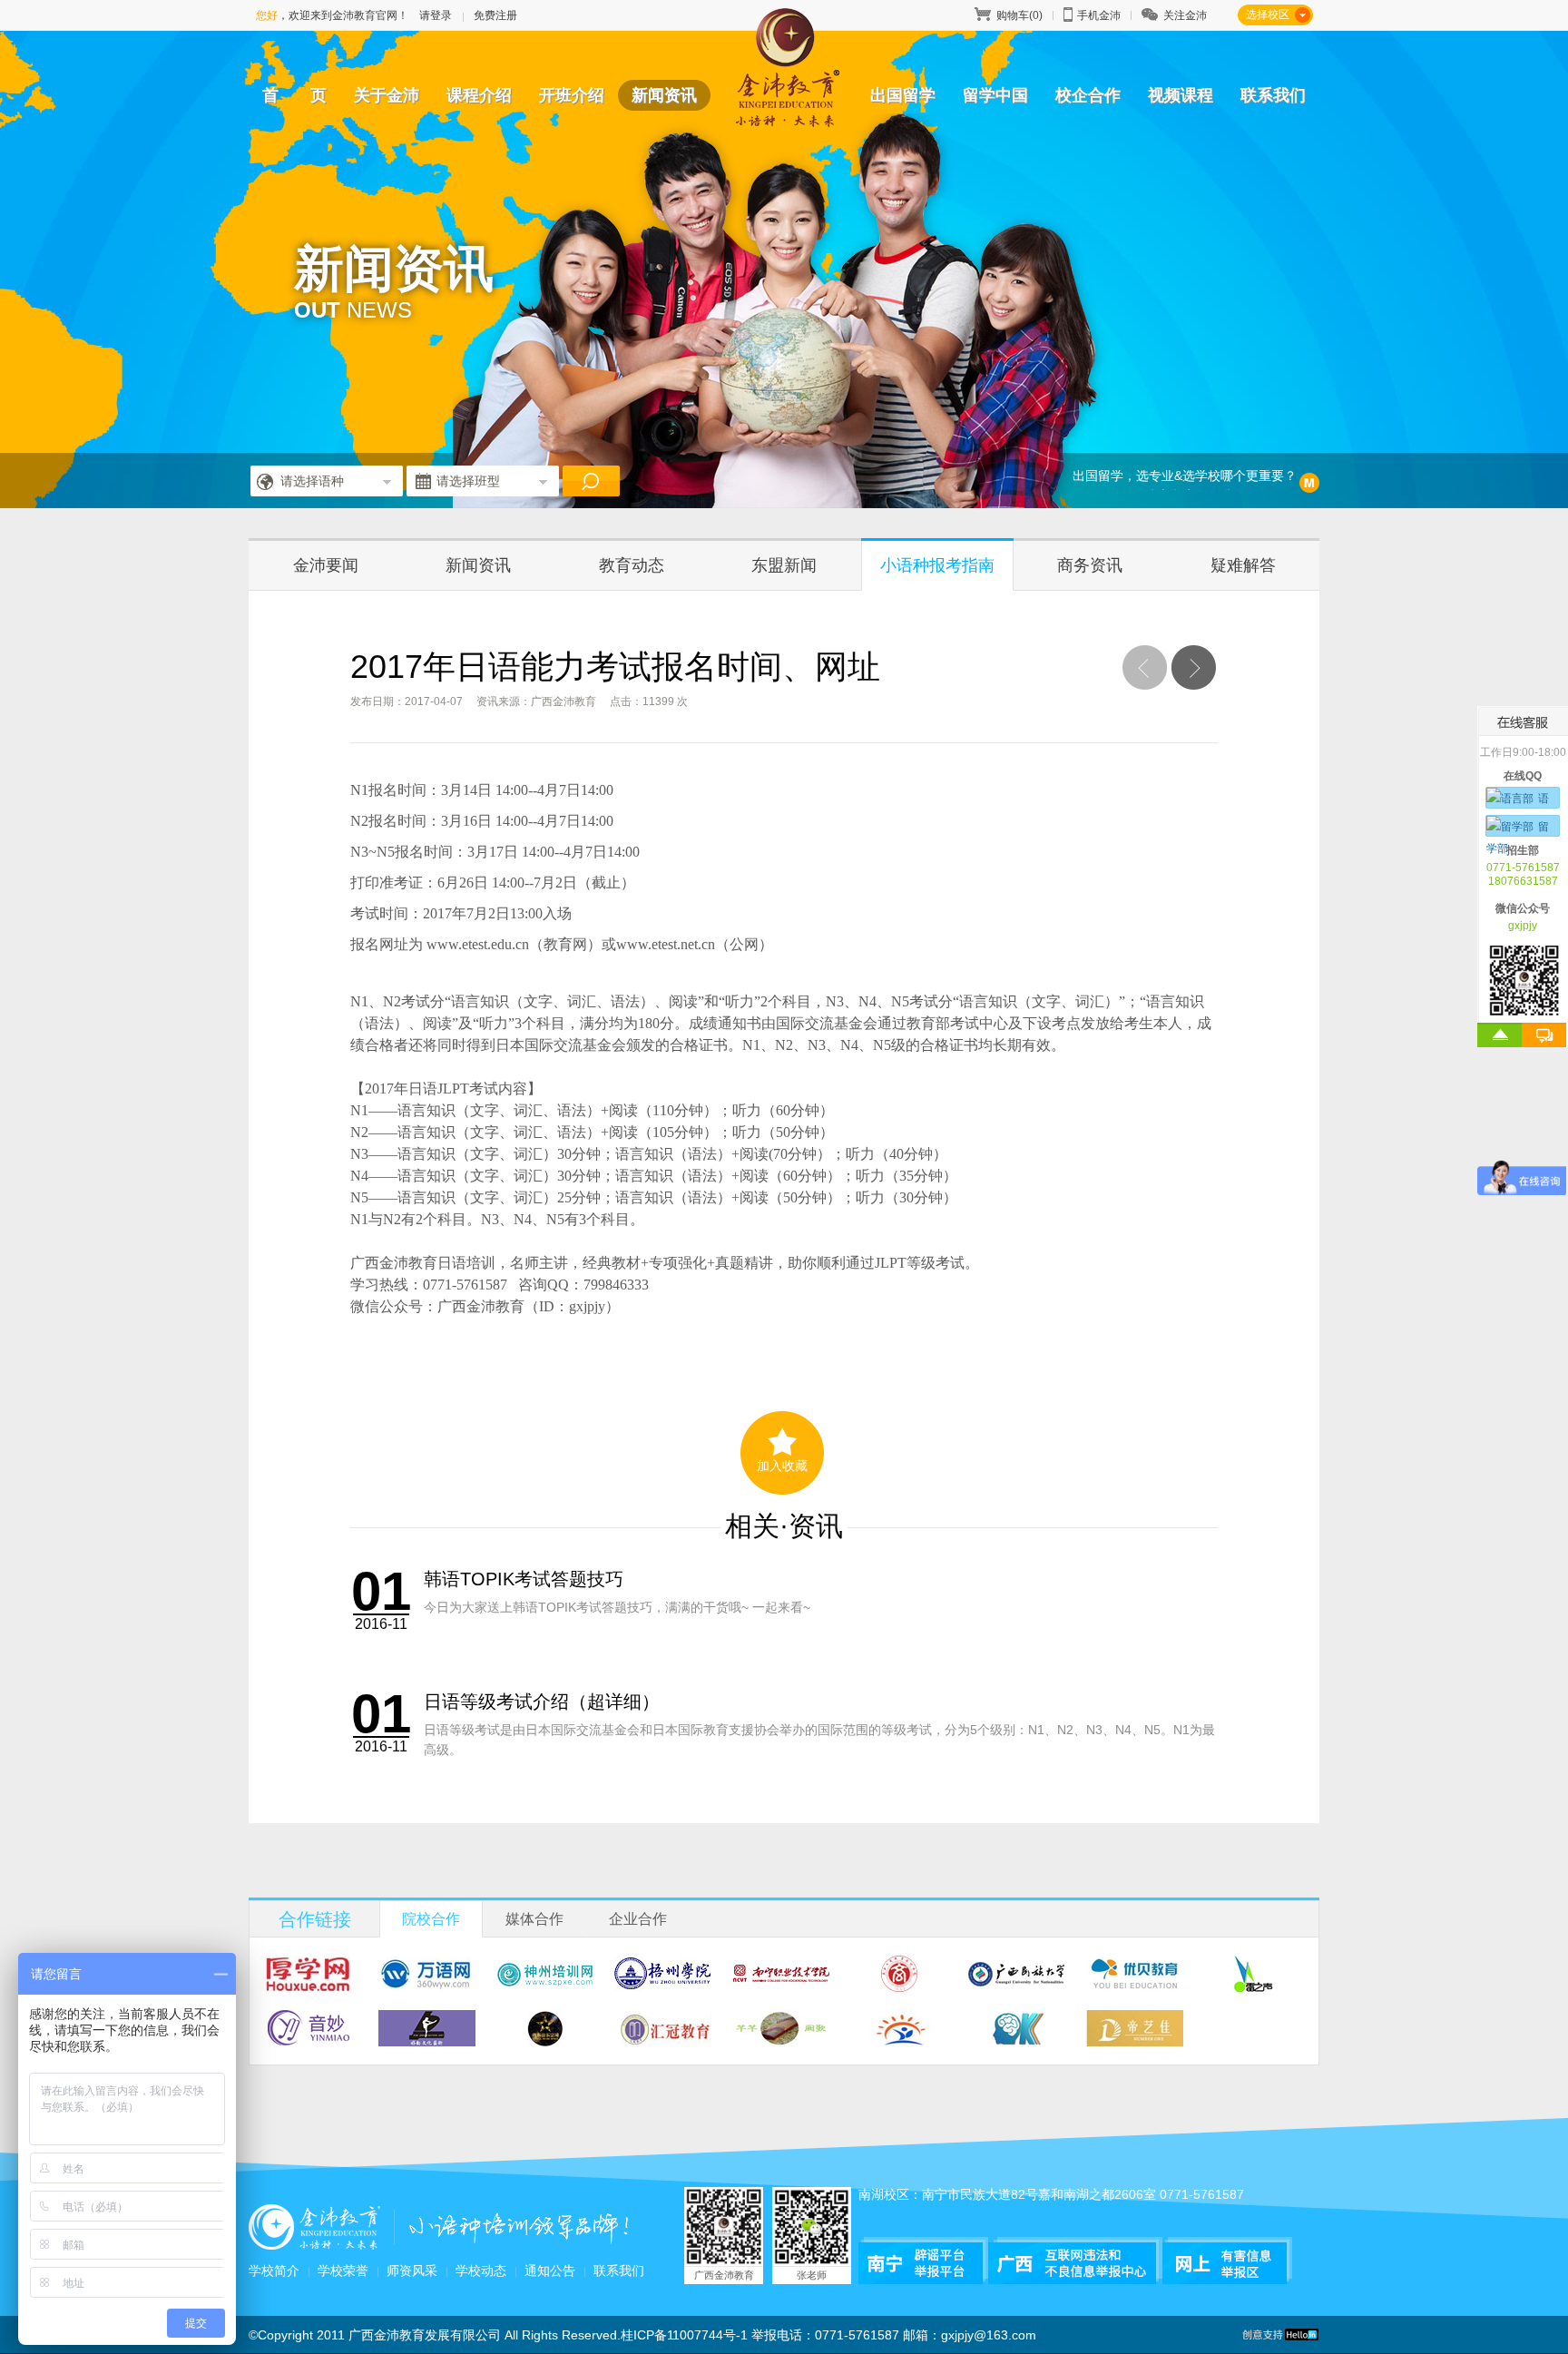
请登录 (436, 15)
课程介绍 (479, 95)
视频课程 (1181, 95)
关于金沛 (387, 95)
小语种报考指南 (937, 565)
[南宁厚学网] (309, 1986)
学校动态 (481, 2271)
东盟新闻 (784, 565)
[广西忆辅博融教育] (1017, 2040)
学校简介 (274, 2271)
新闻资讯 (664, 95)
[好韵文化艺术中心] (427, 2040)
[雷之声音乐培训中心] (1253, 1986)
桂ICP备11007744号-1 (684, 2335)
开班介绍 (572, 95)
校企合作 (1088, 95)
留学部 (1518, 829)
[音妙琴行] (309, 2040)
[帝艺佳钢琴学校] (1135, 2040)
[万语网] (427, 1986)
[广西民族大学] (1017, 1986)
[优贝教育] (1135, 1986)
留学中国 (995, 95)
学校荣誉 (343, 2271)
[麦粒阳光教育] (899, 2040)
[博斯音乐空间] (545, 2040)
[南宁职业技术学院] (781, 1986)
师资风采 (412, 2271)
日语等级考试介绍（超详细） (542, 1702)
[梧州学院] (663, 1986)
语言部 (1518, 801)
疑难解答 (1243, 565)
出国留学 (903, 95)
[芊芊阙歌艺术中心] (781, 2040)
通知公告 (550, 2271)
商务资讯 (1090, 565)
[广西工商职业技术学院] (899, 1986)
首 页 (294, 95)
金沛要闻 (326, 565)
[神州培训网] (545, 1986)
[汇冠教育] (663, 2040)
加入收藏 (782, 1466)
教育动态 (632, 565)
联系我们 (1273, 95)
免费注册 (495, 15)
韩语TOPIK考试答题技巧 (524, 1579)
